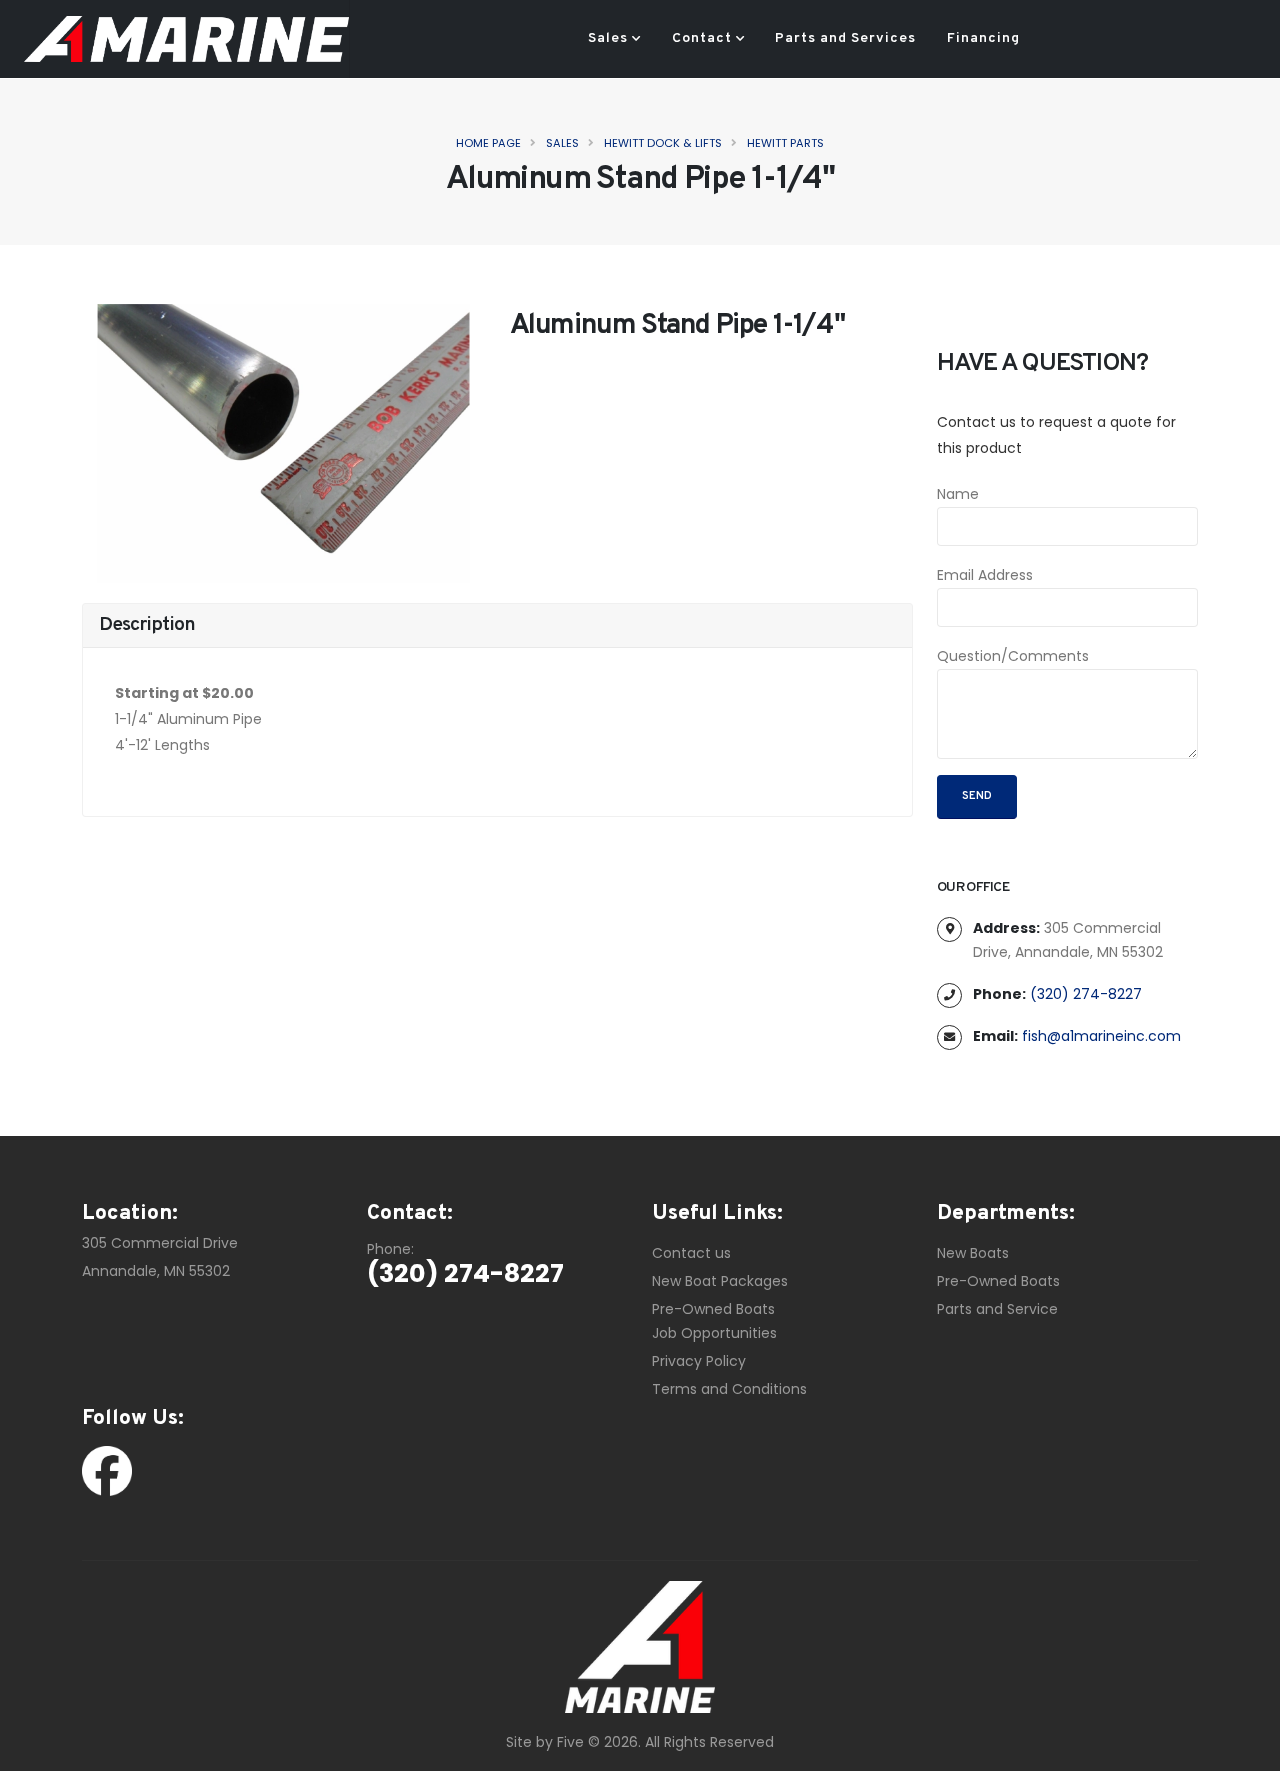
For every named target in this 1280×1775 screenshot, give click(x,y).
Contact (702, 38)
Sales (608, 38)
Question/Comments (1013, 656)
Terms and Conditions (729, 1389)
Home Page (488, 143)
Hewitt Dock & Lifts (663, 143)
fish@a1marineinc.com (1101, 1036)
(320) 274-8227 (1086, 994)
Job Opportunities (714, 1333)
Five (570, 1742)
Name (958, 494)
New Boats (973, 1253)
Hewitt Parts (785, 143)
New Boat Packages (720, 1281)
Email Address (985, 575)
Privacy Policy (699, 1361)
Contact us (691, 1253)
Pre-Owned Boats (713, 1309)
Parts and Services (845, 38)
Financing (983, 38)
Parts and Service (997, 1309)
